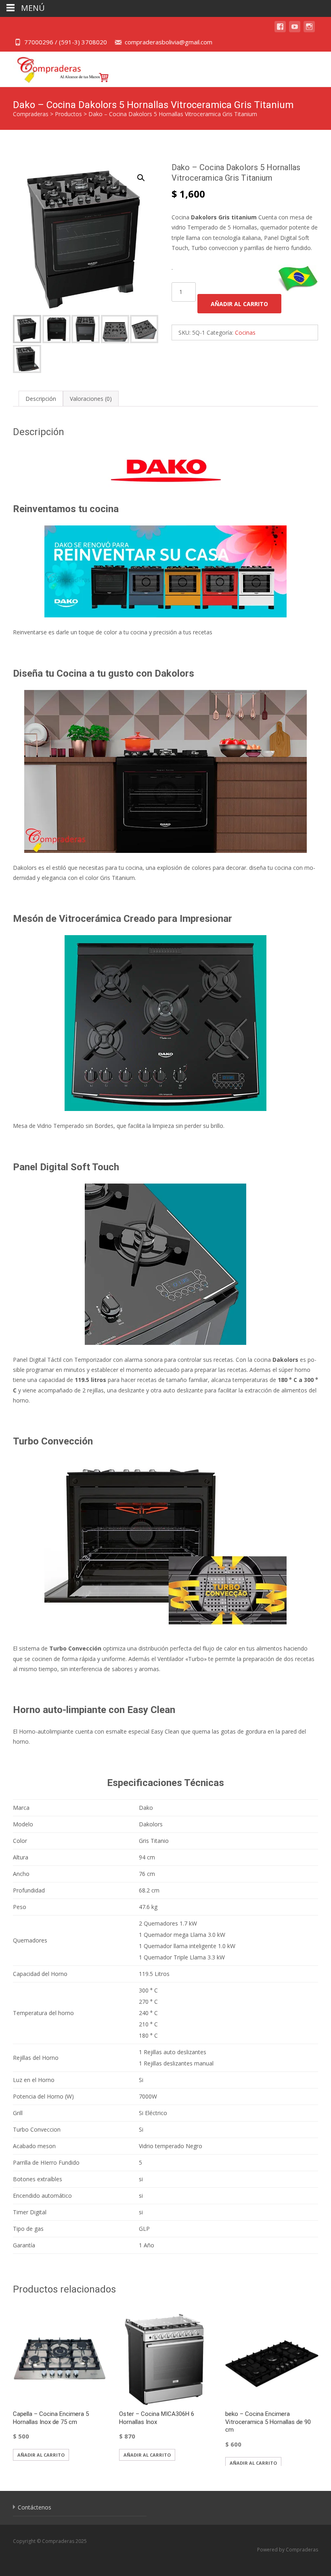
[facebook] (280, 30)
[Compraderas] (57, 68)
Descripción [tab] (41, 399)
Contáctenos (35, 2507)
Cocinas (245, 332)
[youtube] (295, 30)
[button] (146, 174)
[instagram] (309, 30)
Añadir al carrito (239, 304)
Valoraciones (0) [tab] (91, 399)
